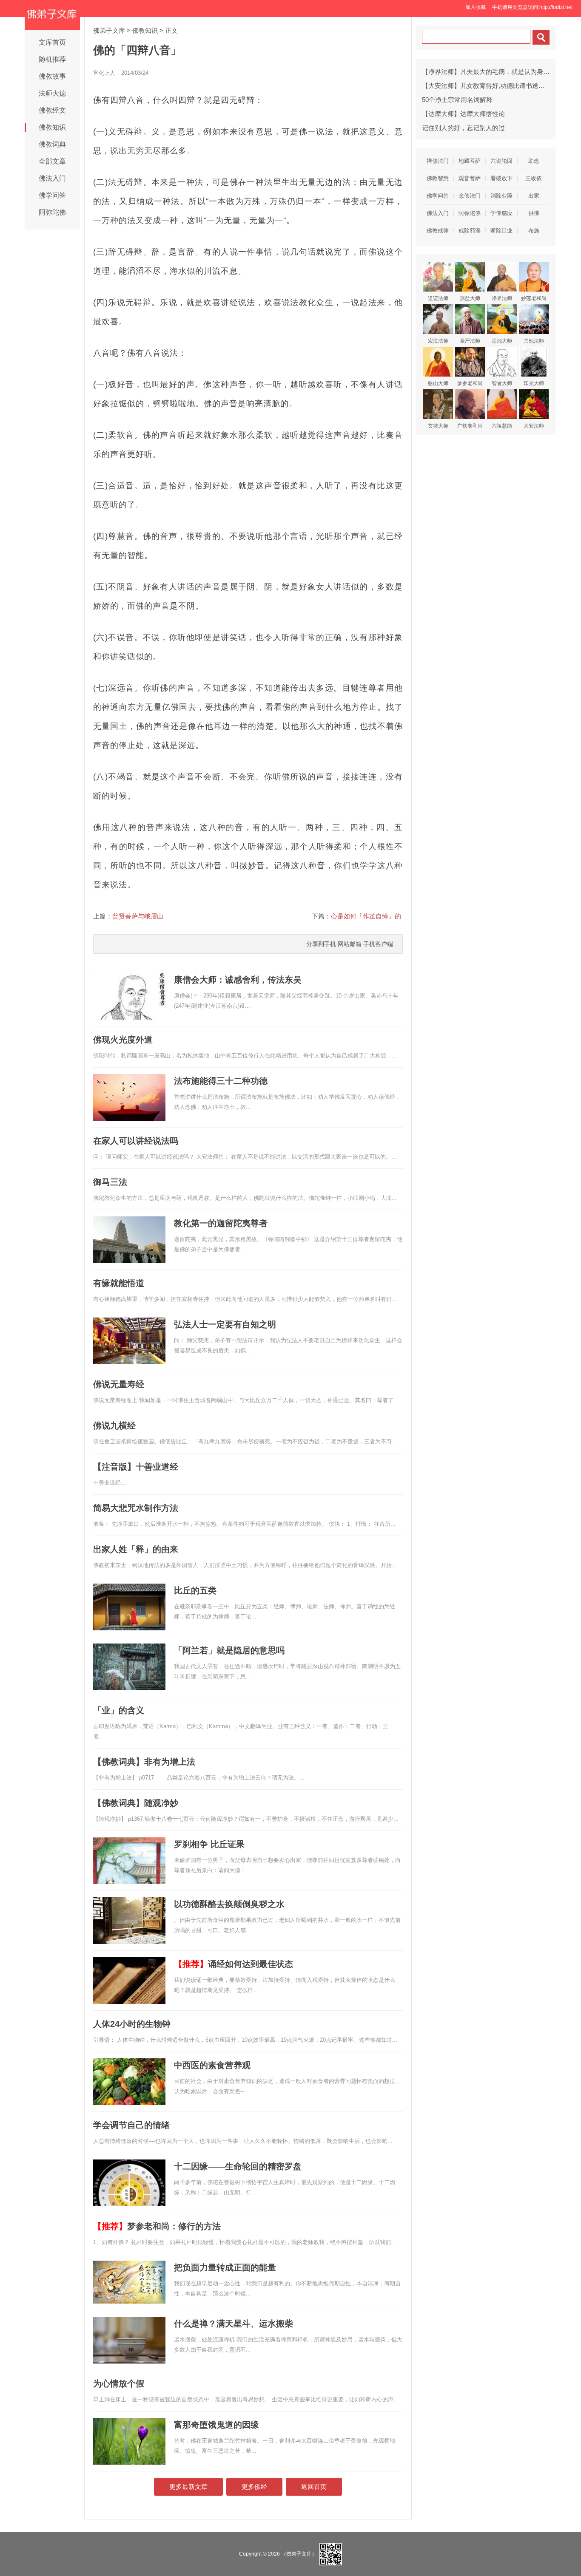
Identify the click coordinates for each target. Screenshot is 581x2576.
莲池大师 (502, 341)
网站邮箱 (350, 944)
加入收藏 (476, 7)
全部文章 (52, 161)
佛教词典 (52, 144)
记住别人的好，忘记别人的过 (463, 128)
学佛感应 (501, 213)
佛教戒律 (438, 231)
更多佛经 (254, 2487)
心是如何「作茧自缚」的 (366, 916)
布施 (534, 231)
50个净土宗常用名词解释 (457, 100)
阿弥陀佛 (52, 212)
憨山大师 (438, 383)
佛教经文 (52, 110)
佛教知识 (52, 127)
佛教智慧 (438, 178)
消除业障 (501, 196)
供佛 (534, 213)
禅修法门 (438, 161)
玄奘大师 (438, 426)
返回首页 (314, 2487)
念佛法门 (470, 196)
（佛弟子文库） (299, 2554)
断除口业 (501, 231)
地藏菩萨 (470, 161)
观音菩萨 (470, 178)
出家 (534, 196)
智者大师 (502, 383)
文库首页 (52, 42)
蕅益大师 (470, 298)
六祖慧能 (502, 426)
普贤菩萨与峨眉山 (138, 916)
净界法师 (502, 298)
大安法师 (534, 426)
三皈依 (534, 178)
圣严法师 (470, 341)
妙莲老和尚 (534, 298)
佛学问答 (52, 195)
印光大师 (534, 383)
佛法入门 (52, 178)
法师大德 (52, 93)
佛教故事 (52, 76)
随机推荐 (52, 59)
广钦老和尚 (470, 426)
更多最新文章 (188, 2487)
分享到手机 (321, 944)
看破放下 (501, 178)
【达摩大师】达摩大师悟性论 (463, 114)
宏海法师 (438, 341)
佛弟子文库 (109, 30)
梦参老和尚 (470, 383)
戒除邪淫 (470, 231)
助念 (534, 161)
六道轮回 (501, 161)
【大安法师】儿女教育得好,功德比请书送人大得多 (493, 86)
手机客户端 (378, 944)
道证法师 (438, 298)
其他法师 (534, 341)
